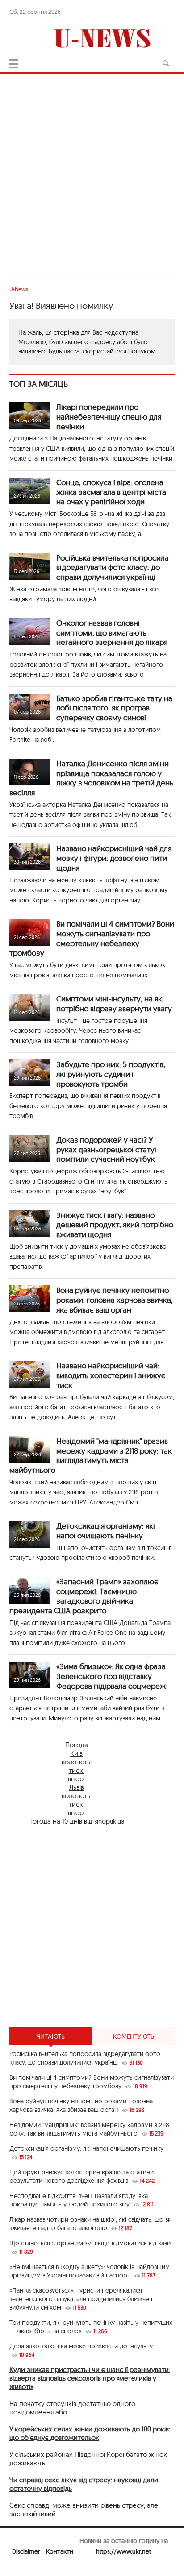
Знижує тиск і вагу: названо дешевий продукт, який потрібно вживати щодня (115, 1225)
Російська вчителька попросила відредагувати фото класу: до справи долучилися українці (113, 567)
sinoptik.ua (109, 1821)
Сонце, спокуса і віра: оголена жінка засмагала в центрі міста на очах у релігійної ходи (111, 492)
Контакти (60, 2551)
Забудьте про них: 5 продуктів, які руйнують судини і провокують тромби (111, 1074)
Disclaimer (26, 2551)
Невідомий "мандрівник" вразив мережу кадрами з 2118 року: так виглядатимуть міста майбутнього (91, 1455)
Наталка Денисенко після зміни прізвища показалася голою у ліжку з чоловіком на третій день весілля (91, 778)
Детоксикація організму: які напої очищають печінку (106, 1531)
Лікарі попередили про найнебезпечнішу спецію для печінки (109, 417)
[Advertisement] (92, 170)
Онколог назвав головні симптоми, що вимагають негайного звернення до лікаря (112, 633)
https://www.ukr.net (123, 2551)
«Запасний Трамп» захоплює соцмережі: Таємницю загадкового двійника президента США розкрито (84, 1596)
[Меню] (14, 64)
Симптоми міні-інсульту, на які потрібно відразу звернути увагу (114, 1003)
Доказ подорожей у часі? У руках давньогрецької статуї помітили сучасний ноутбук (106, 1149)
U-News (19, 289)
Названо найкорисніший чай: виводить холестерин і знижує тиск (111, 1375)
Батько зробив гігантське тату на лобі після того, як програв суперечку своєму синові (114, 708)
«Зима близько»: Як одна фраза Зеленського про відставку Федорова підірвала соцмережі (112, 1676)
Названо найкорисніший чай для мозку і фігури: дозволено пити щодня (114, 858)
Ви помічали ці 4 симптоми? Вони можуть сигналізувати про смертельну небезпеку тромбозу (92, 938)
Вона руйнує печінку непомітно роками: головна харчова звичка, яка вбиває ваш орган (115, 1300)
